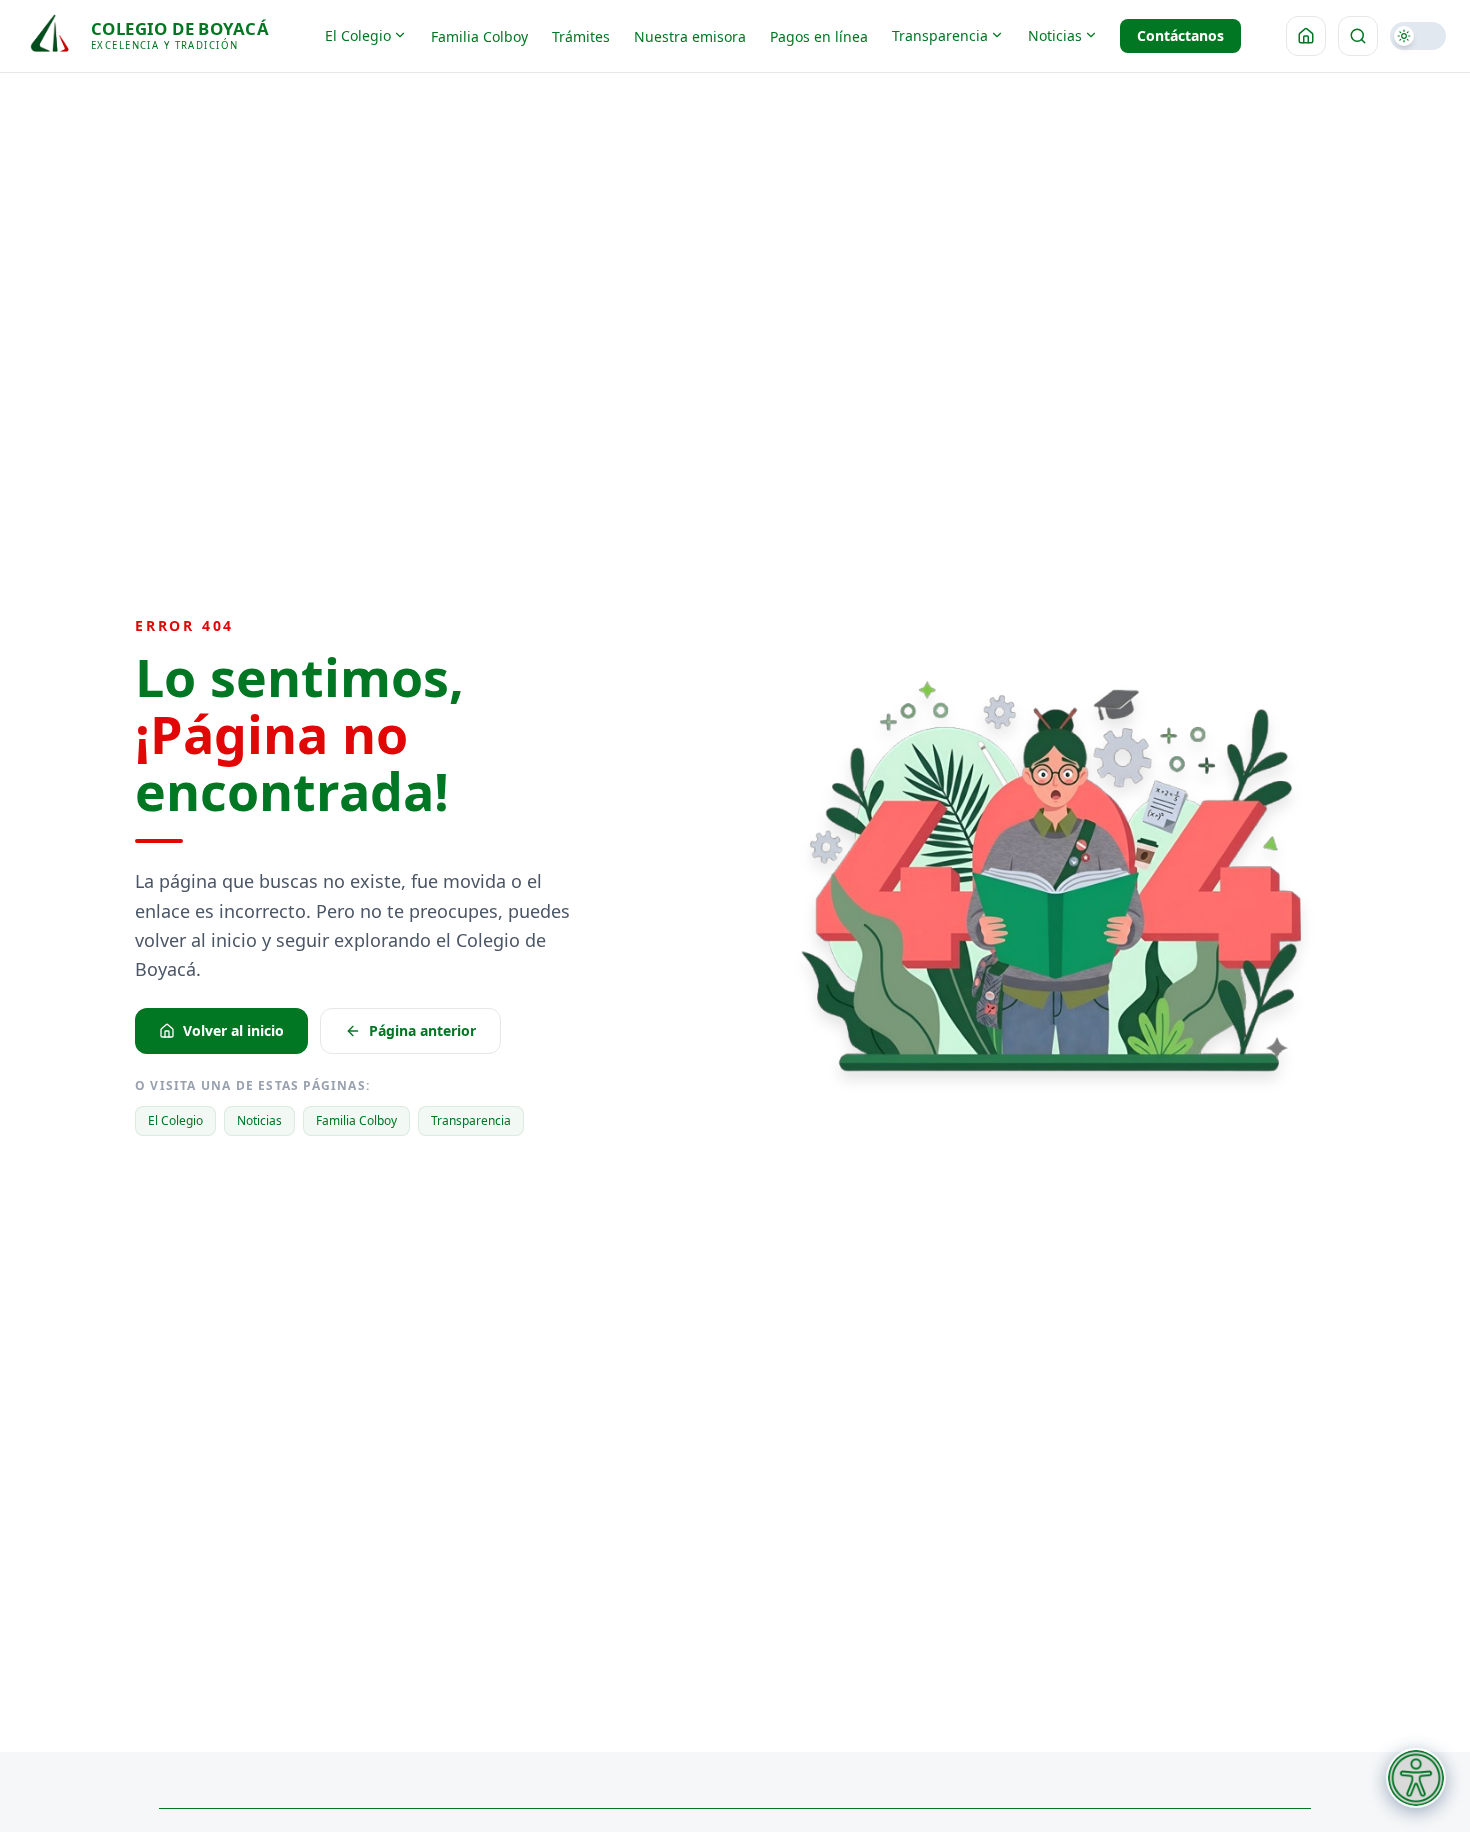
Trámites (581, 36)
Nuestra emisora (690, 36)
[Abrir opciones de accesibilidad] (1416, 1778)
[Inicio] (1306, 36)
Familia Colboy (479, 36)
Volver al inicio (233, 1030)
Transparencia (940, 35)
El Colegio (358, 35)
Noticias (1055, 35)
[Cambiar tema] (1418, 36)
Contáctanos (1180, 35)
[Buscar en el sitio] (1358, 36)
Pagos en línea (819, 36)
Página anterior (422, 1030)
